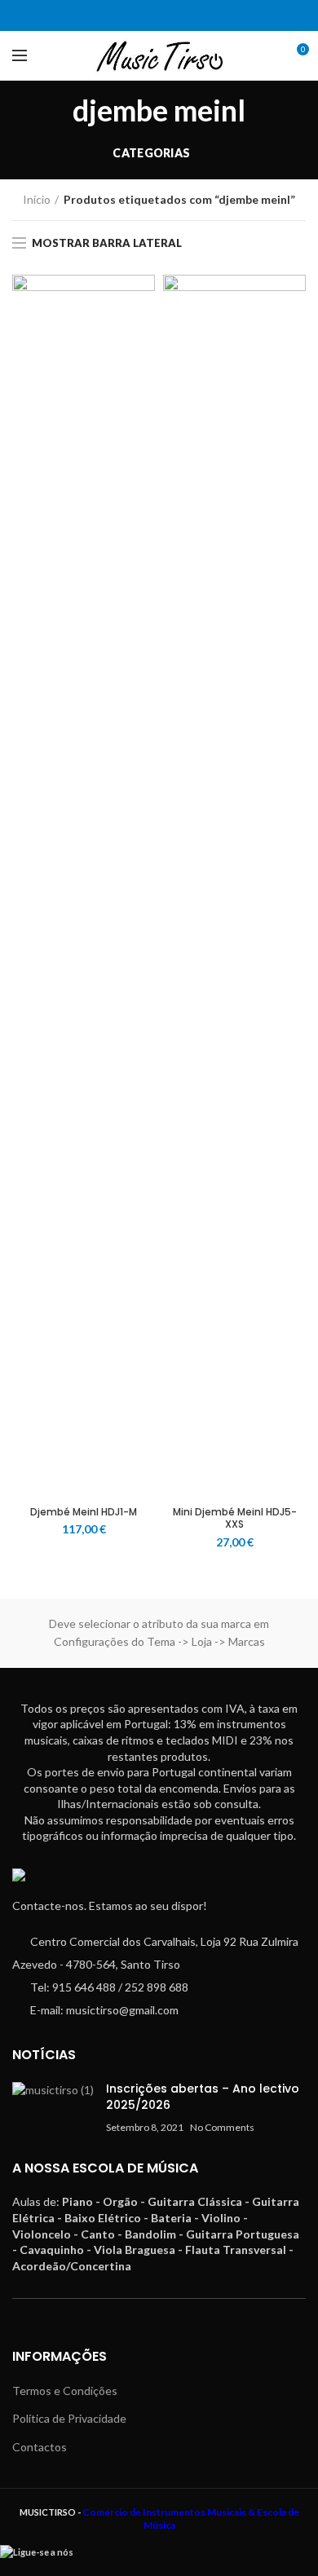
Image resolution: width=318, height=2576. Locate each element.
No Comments (222, 2127)
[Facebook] (149, 15)
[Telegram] (169, 15)
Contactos (40, 2447)
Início (37, 199)
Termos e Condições (65, 2391)
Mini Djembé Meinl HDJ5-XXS (235, 1518)
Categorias (151, 153)
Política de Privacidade (69, 2418)
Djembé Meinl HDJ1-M (84, 1512)
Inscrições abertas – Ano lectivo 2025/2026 (203, 2097)
